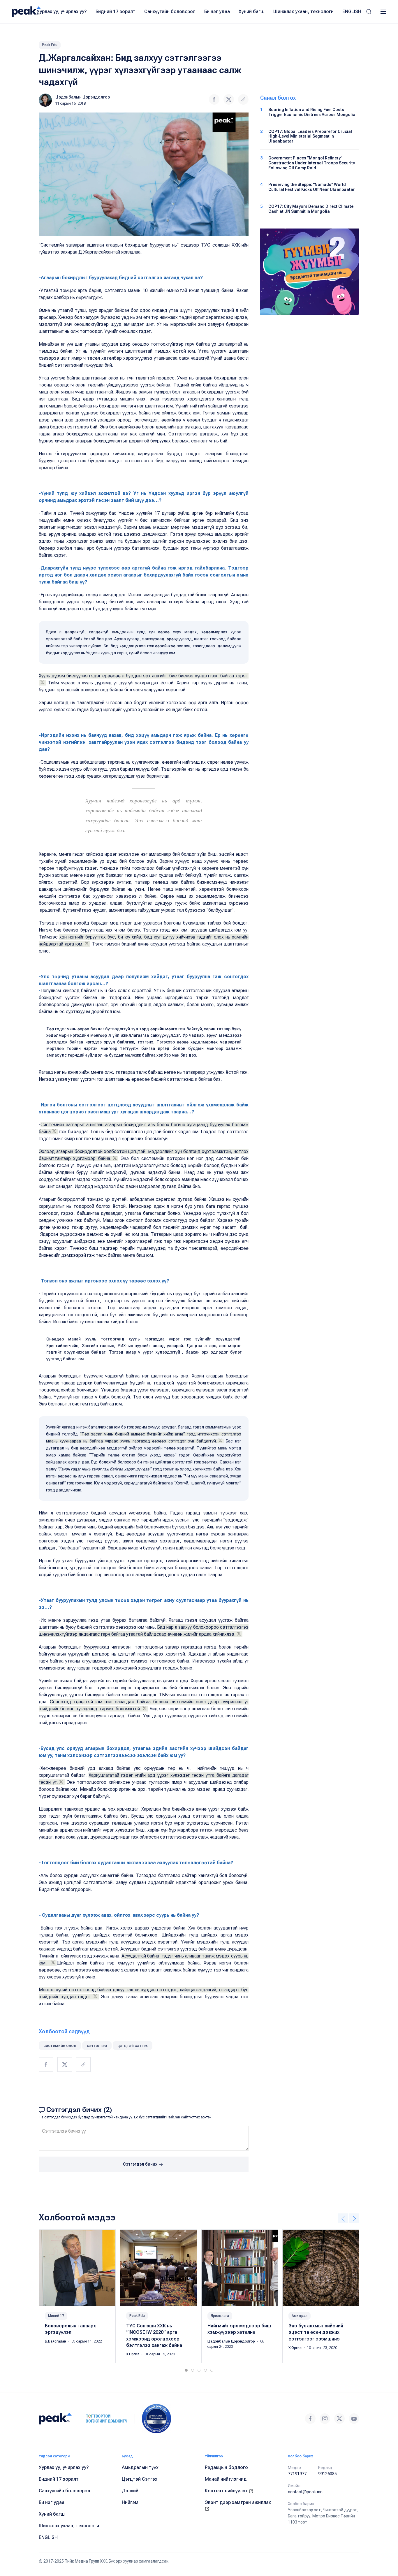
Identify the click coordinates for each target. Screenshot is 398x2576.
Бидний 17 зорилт (116, 12)
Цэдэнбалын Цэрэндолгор (83, 97)
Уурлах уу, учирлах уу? (62, 12)
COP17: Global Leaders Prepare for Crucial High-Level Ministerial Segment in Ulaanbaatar (310, 136)
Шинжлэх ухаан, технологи (303, 12)
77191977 (297, 2474)
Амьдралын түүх (140, 2467)
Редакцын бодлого (226, 2467)
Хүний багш (252, 12)
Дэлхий (130, 2491)
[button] (369, 12)
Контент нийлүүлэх (227, 2491)
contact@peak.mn (305, 2492)
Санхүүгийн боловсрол (170, 12)
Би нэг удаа (217, 12)
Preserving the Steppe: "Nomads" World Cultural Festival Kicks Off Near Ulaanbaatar (312, 187)
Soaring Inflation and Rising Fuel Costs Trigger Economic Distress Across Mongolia (312, 112)
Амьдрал (300, 2316)
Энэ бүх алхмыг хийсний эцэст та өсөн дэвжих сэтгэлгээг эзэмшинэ (316, 2332)
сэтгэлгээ (97, 2046)
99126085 (327, 2474)
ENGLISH (352, 12)
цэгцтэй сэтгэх (133, 2046)
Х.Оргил (133, 2354)
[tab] (186, 2370)
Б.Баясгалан (56, 2341)
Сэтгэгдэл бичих (141, 2164)
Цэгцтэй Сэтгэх (140, 2479)
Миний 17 (56, 2316)
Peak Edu (50, 45)
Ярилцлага (220, 2316)
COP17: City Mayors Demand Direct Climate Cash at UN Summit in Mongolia (311, 209)
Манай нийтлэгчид (226, 2479)
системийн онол (60, 2046)
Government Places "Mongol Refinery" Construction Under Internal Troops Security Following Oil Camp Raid (312, 163)
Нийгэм (130, 2502)
